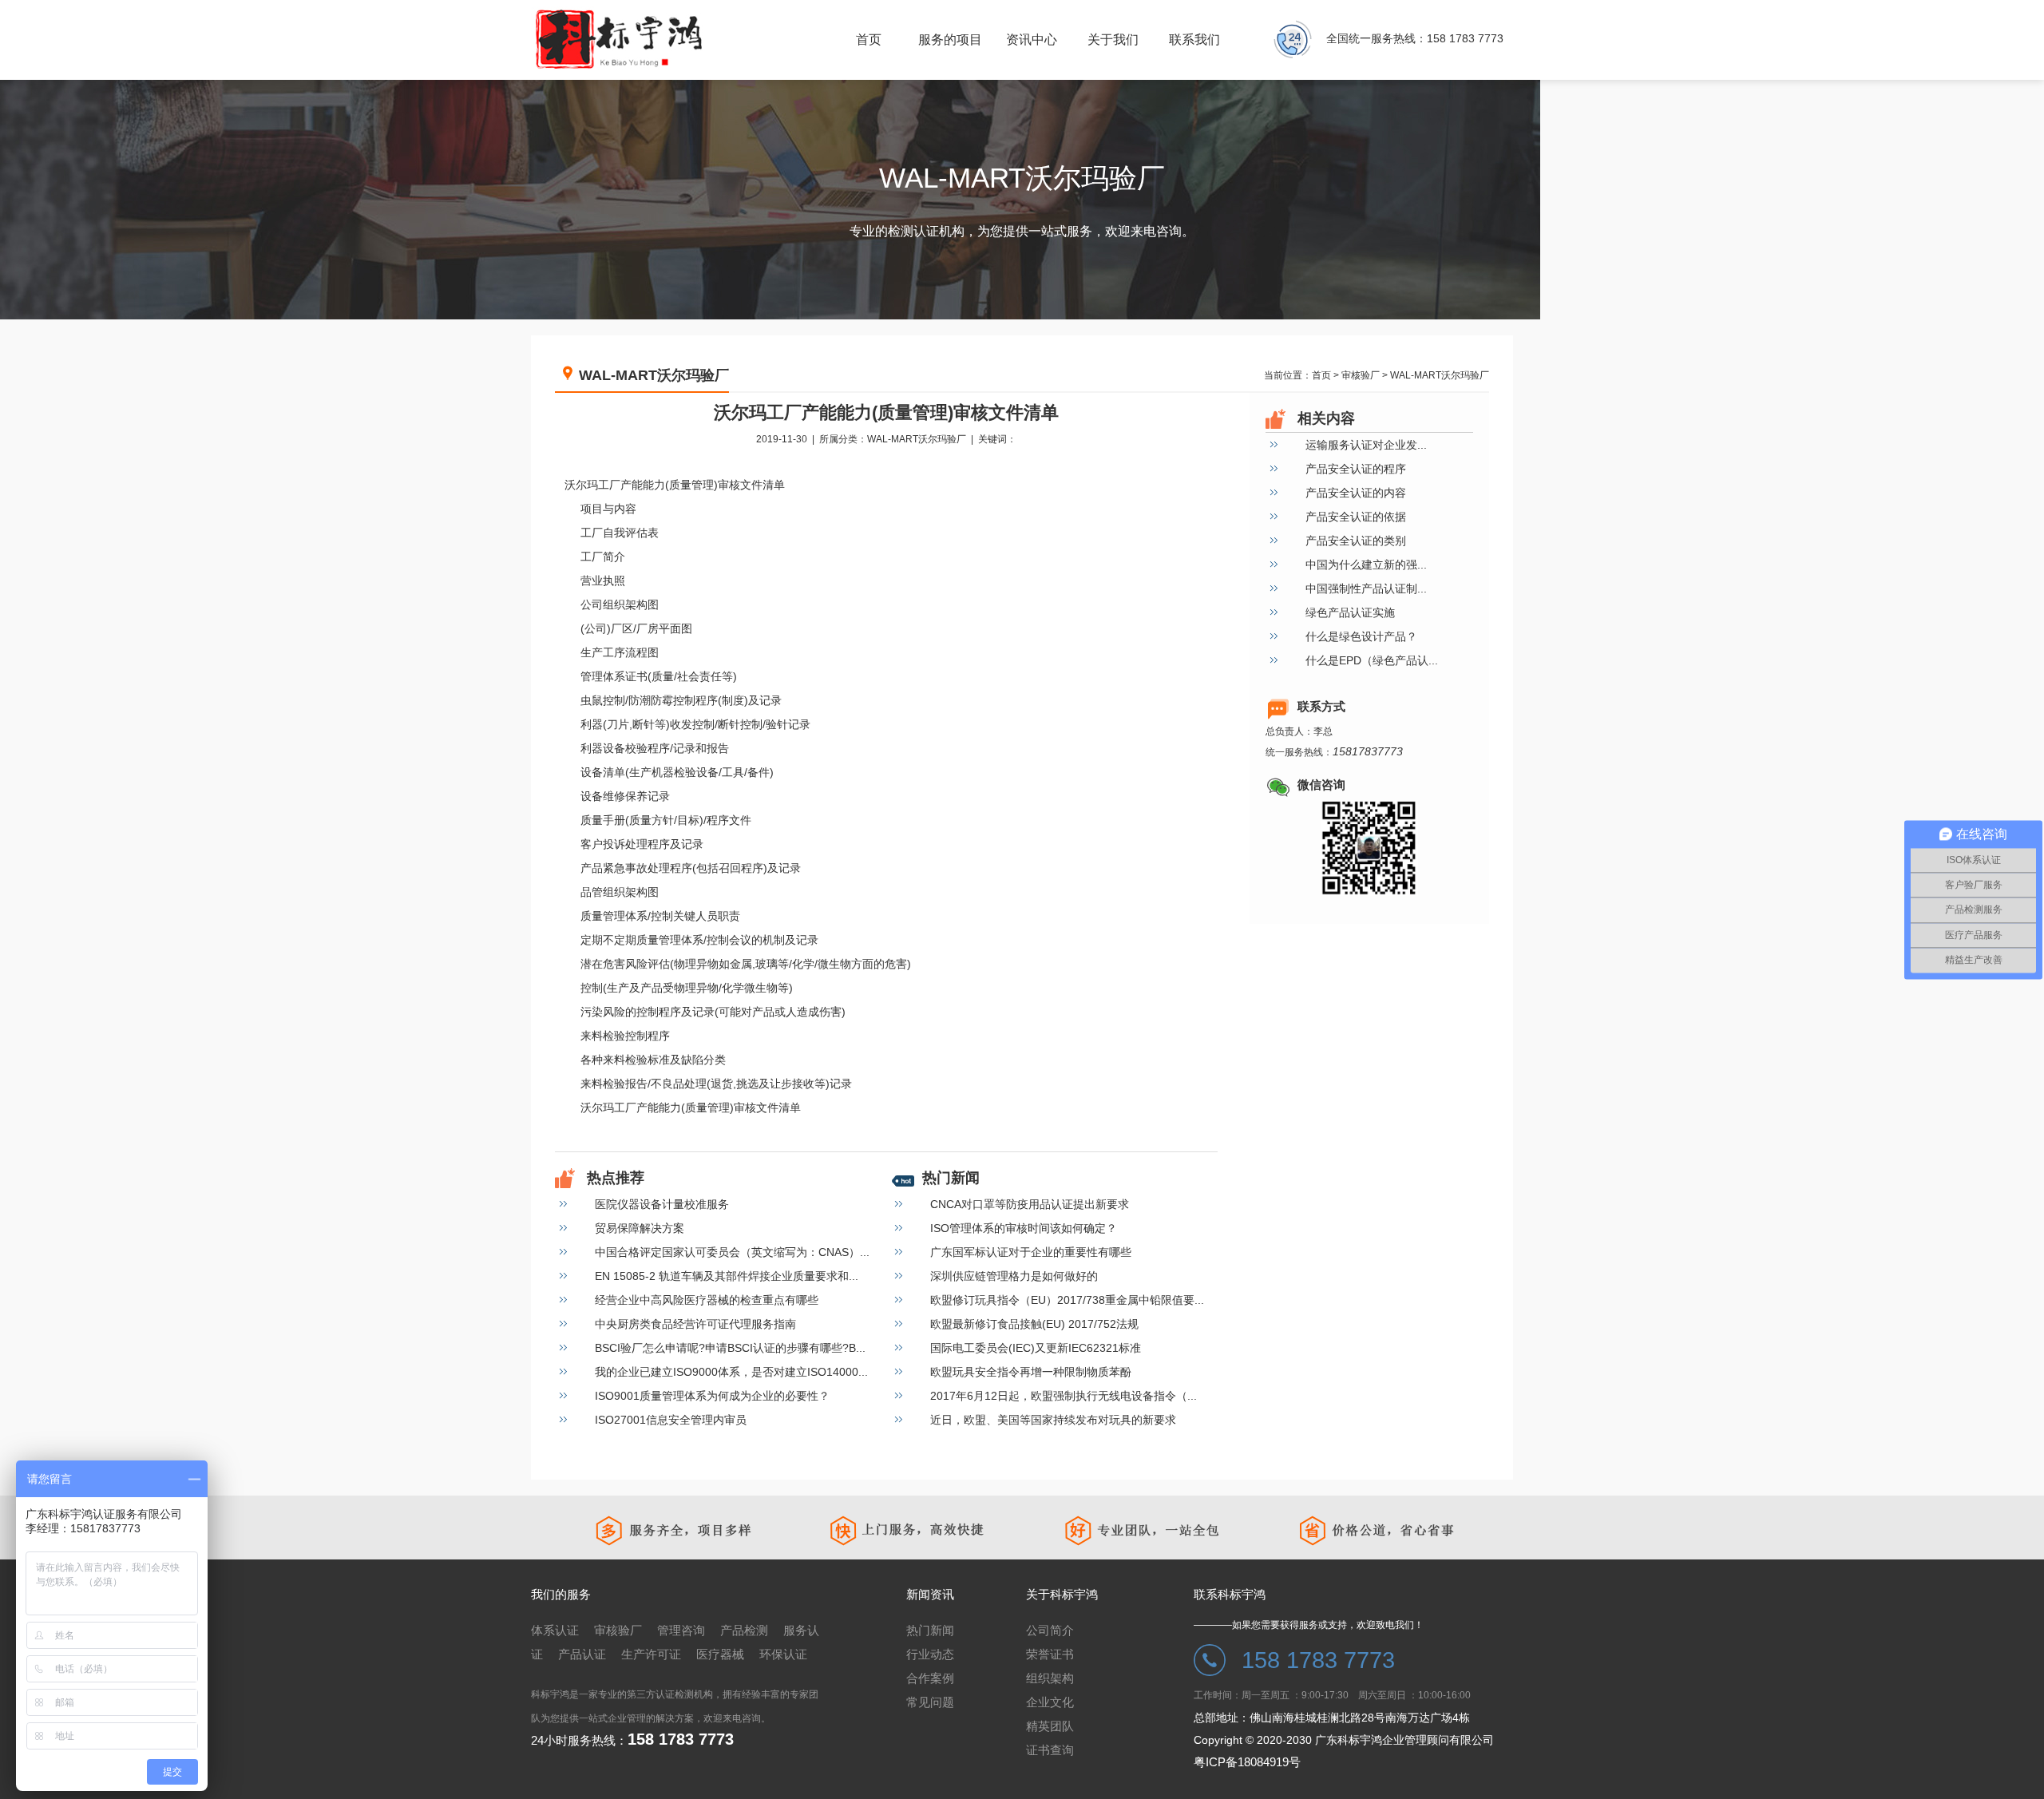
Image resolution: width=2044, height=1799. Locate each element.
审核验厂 (1361, 375)
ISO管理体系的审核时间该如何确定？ (1024, 1228)
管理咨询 (681, 1630)
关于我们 (1113, 40)
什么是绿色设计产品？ (1361, 636)
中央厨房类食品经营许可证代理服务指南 (695, 1324)
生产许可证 (651, 1654)
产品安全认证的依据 (1356, 517)
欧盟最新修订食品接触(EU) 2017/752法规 (1034, 1324)
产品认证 (582, 1654)
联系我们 (1194, 40)
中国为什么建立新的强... (1366, 565)
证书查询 (1050, 1750)
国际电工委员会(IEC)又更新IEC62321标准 (1036, 1348)
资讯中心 (1032, 40)
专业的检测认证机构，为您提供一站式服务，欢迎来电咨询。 (1022, 231)
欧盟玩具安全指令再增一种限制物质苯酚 (1031, 1372)
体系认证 (555, 1630)
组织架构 (1050, 1678)
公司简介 (1050, 1630)
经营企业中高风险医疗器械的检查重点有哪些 (707, 1300)
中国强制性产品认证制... (1366, 588)
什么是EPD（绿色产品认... (1372, 660)
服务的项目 (950, 40)
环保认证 (783, 1654)
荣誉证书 (1050, 1654)
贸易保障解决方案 (640, 1228)
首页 (1321, 375)
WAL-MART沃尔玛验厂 (1440, 375)
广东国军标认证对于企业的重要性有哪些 (1031, 1252)
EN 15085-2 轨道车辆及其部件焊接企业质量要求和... (727, 1276)
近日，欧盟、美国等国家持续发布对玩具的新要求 (1053, 1420)
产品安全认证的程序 (1356, 469)
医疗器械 (720, 1654)
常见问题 (930, 1702)
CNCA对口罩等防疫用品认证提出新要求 (1030, 1204)
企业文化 (1050, 1702)
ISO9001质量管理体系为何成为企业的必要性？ (712, 1396)
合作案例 (930, 1678)
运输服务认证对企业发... (1366, 445)
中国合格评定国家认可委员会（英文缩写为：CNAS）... (732, 1252)
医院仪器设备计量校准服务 (662, 1204)
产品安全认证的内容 (1356, 493)
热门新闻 (930, 1630)
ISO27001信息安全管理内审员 (671, 1420)
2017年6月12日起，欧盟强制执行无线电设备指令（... (1064, 1396)
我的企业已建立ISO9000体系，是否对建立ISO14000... (731, 1372)
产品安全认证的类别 (1356, 541)
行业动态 (930, 1654)
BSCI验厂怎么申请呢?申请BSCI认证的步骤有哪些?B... (730, 1348)
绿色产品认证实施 (1350, 612)
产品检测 (744, 1630)
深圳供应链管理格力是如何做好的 (1014, 1276)
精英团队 (1050, 1726)
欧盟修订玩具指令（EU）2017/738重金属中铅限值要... (1067, 1300)
